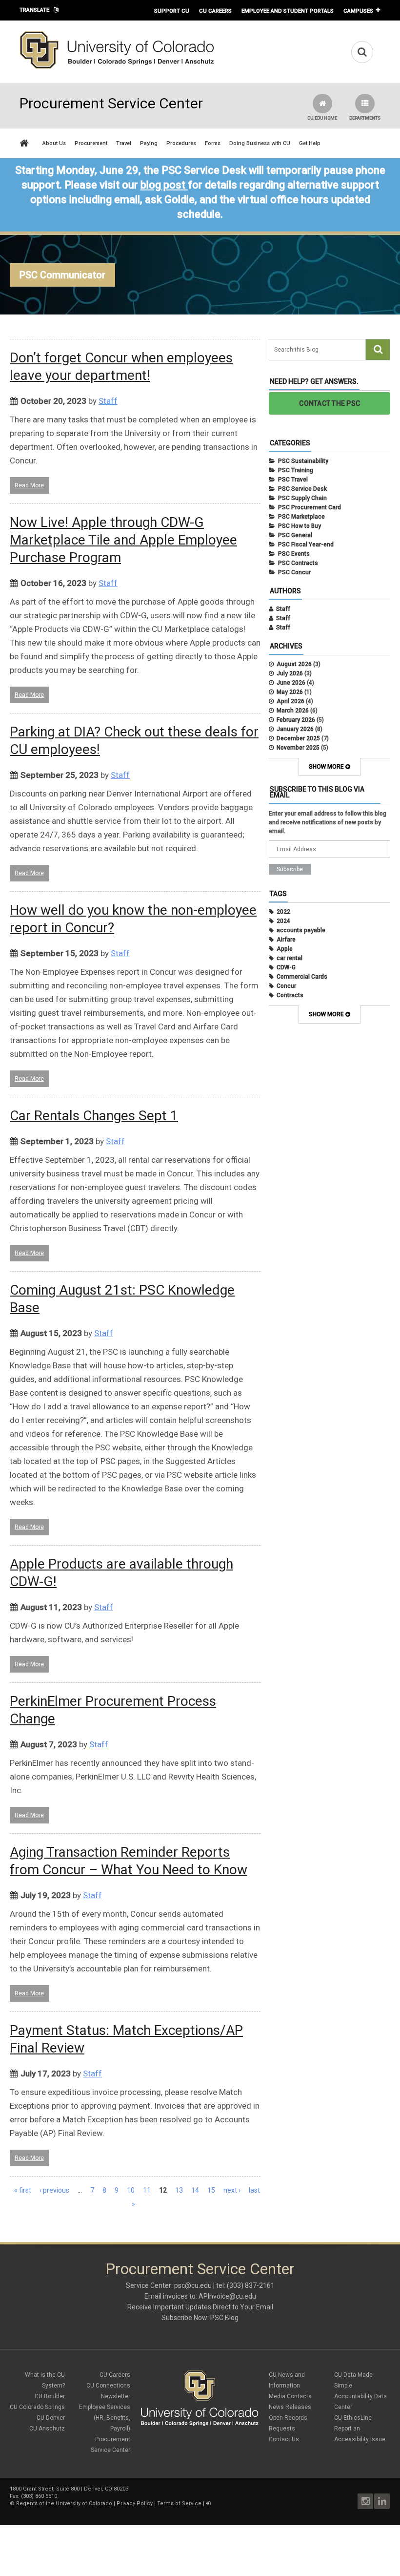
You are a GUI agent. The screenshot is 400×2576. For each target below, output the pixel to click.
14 (195, 2190)
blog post (163, 185)
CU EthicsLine (353, 2418)
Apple (285, 949)
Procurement (91, 143)
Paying (149, 143)
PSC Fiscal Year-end (306, 545)
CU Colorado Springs (37, 2407)
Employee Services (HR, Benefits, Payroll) (105, 2418)
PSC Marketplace (301, 517)
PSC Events (294, 554)
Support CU (172, 11)
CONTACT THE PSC (330, 403)
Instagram (365, 2501)
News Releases (290, 2407)
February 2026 (296, 720)
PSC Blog (224, 2318)
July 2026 (290, 673)
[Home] (117, 67)
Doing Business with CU (260, 143)
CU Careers (215, 11)
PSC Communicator (62, 275)
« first (23, 2190)
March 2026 (293, 711)
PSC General (295, 535)
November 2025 (298, 748)
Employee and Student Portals (288, 11)
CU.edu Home (322, 118)
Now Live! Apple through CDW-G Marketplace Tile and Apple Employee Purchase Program (123, 540)
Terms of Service (179, 2503)
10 (131, 2190)
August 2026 (294, 664)
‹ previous (54, 2190)
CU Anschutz (47, 2429)
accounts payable (301, 930)
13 (179, 2190)
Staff (108, 401)
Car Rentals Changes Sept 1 (94, 1116)
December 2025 (298, 738)
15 (211, 2190)
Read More (29, 485)
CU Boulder (50, 2396)
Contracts (290, 995)
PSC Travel (293, 480)
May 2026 (290, 692)
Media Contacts (290, 2396)
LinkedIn (382, 2501)
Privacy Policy (135, 2503)
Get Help (310, 143)
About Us (54, 143)
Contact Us (284, 2439)
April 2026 (290, 701)
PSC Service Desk (302, 489)
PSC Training (296, 470)
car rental (290, 958)
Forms (213, 143)
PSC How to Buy (300, 526)
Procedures (181, 143)
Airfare (286, 940)
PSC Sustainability (303, 461)
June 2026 (291, 683)
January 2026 (295, 729)
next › (232, 2190)
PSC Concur (294, 572)
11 (147, 2190)
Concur (286, 986)
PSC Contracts (298, 563)
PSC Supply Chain (302, 498)
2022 (283, 912)
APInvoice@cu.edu (227, 2296)
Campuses (358, 11)
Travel (124, 143)
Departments (365, 118)
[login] (208, 2503)
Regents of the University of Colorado (64, 2503)
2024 (283, 921)
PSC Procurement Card (310, 507)
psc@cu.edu (193, 2285)
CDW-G (286, 967)
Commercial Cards (302, 977)
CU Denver (51, 2418)
